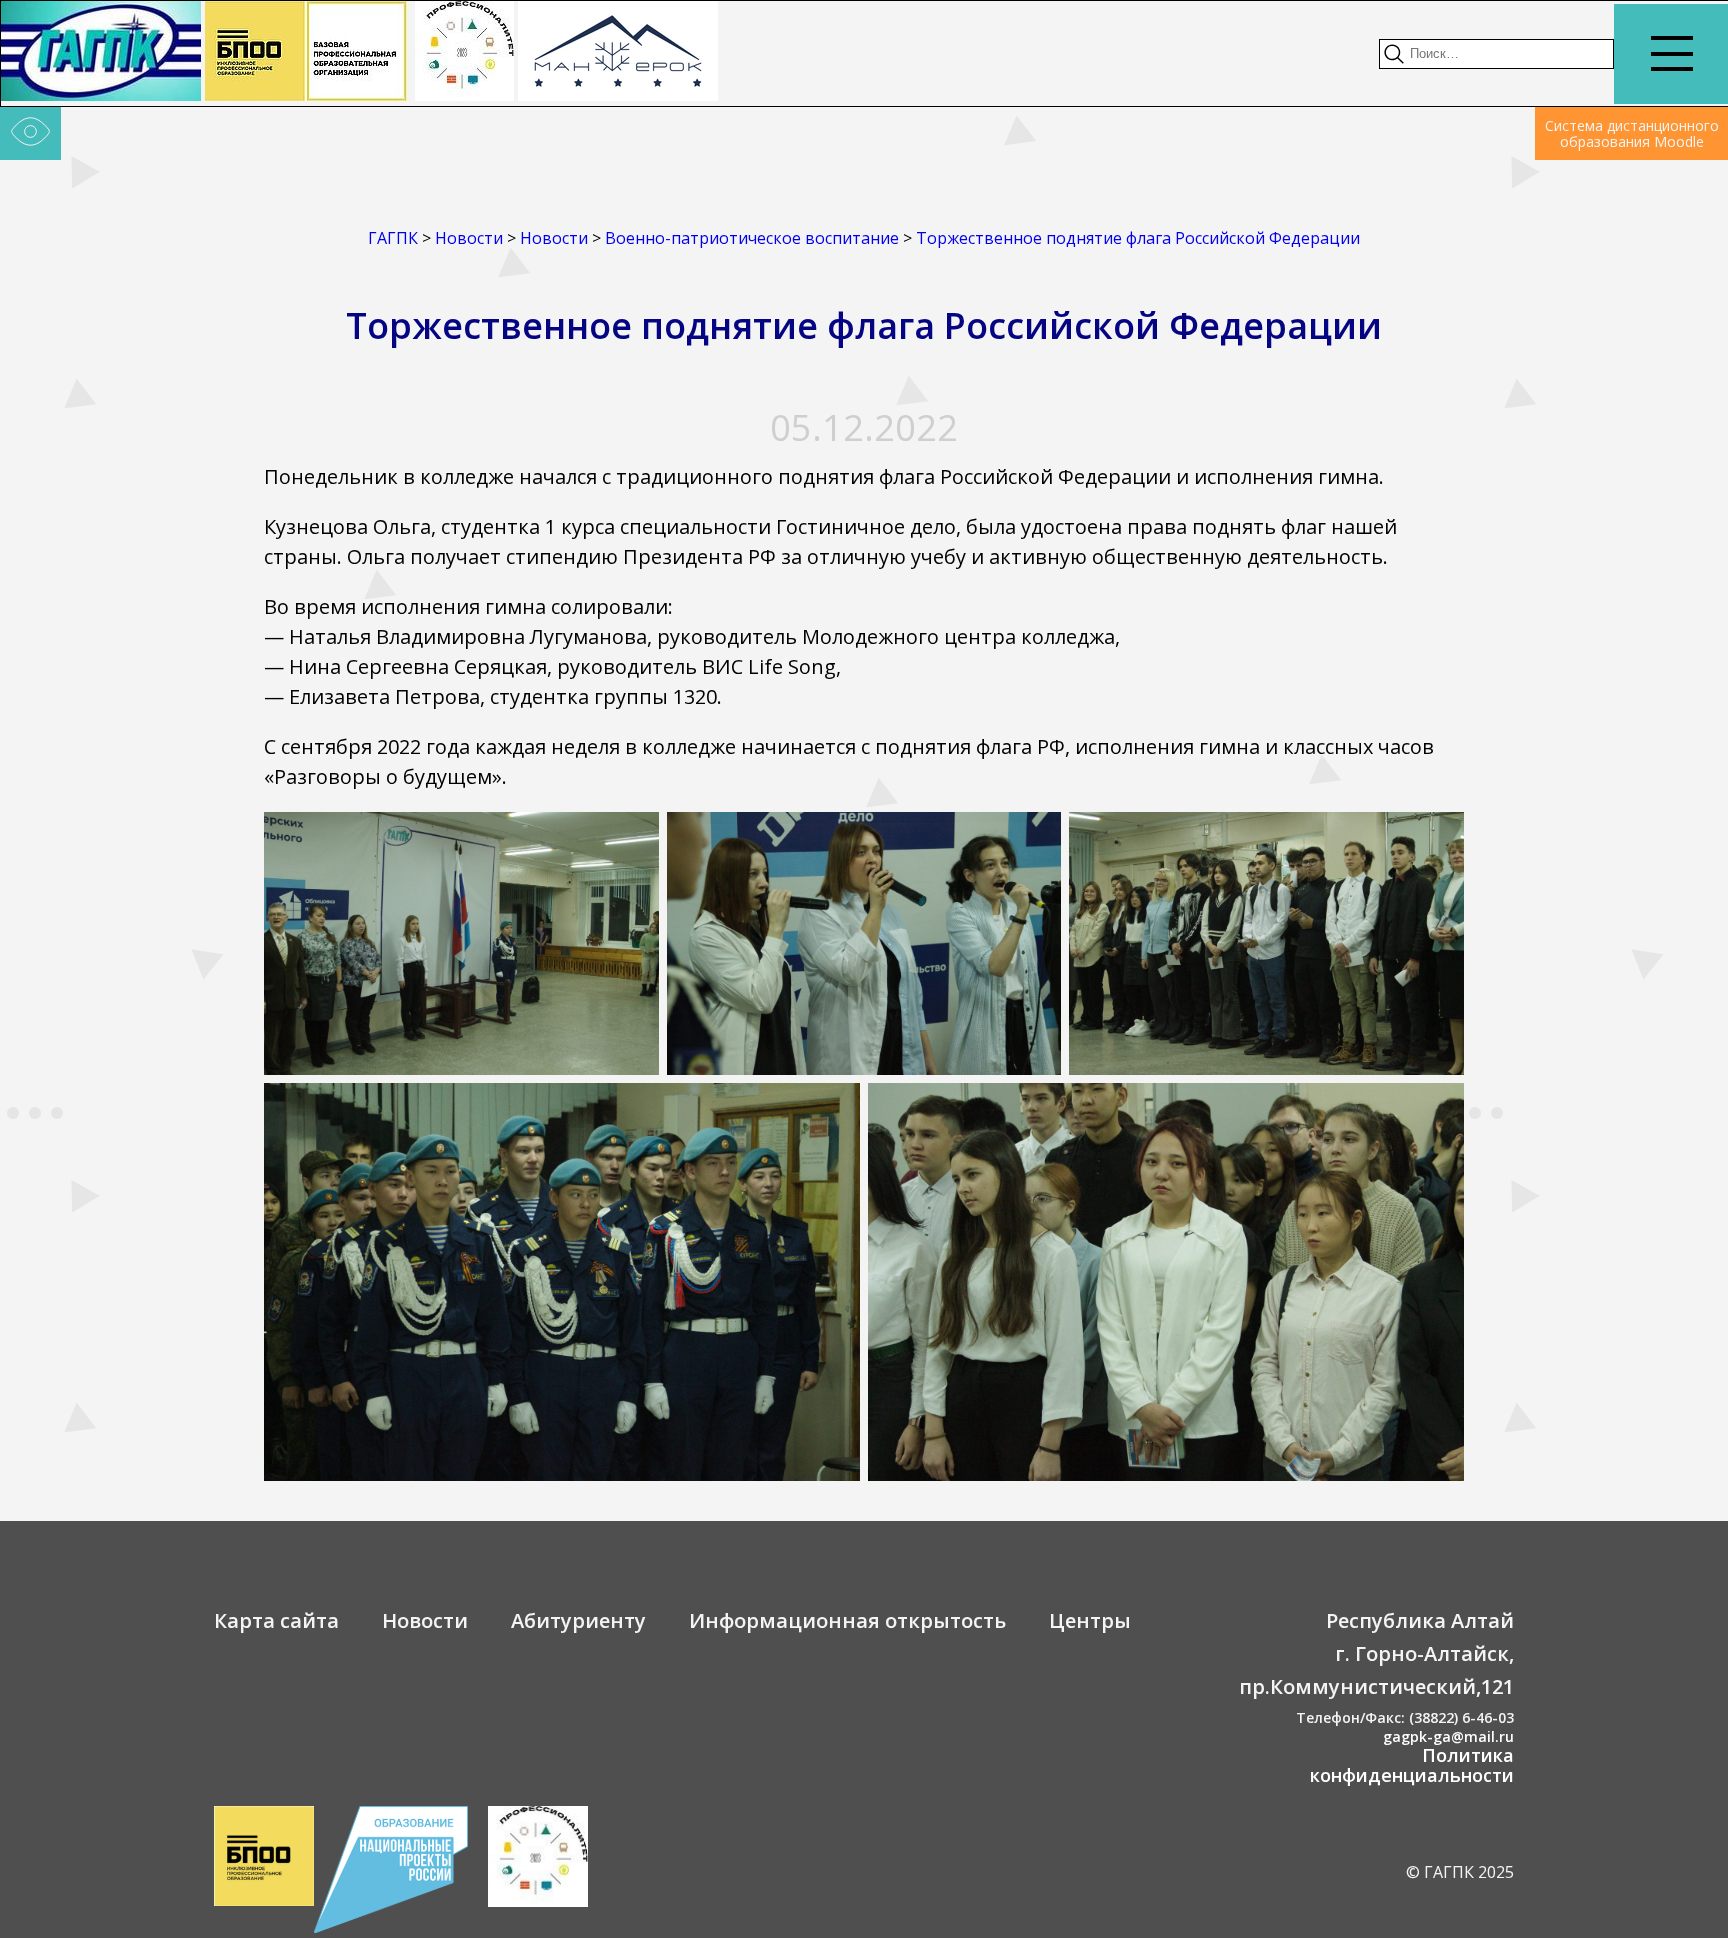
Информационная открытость (847, 1620)
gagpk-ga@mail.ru (1448, 1736)
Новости (425, 1620)
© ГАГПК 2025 (1460, 1872)
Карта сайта (276, 1620)
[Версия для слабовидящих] (30, 134)
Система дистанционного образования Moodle (1632, 133)
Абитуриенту (578, 1620)
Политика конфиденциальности (1412, 1765)
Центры (1090, 1620)
